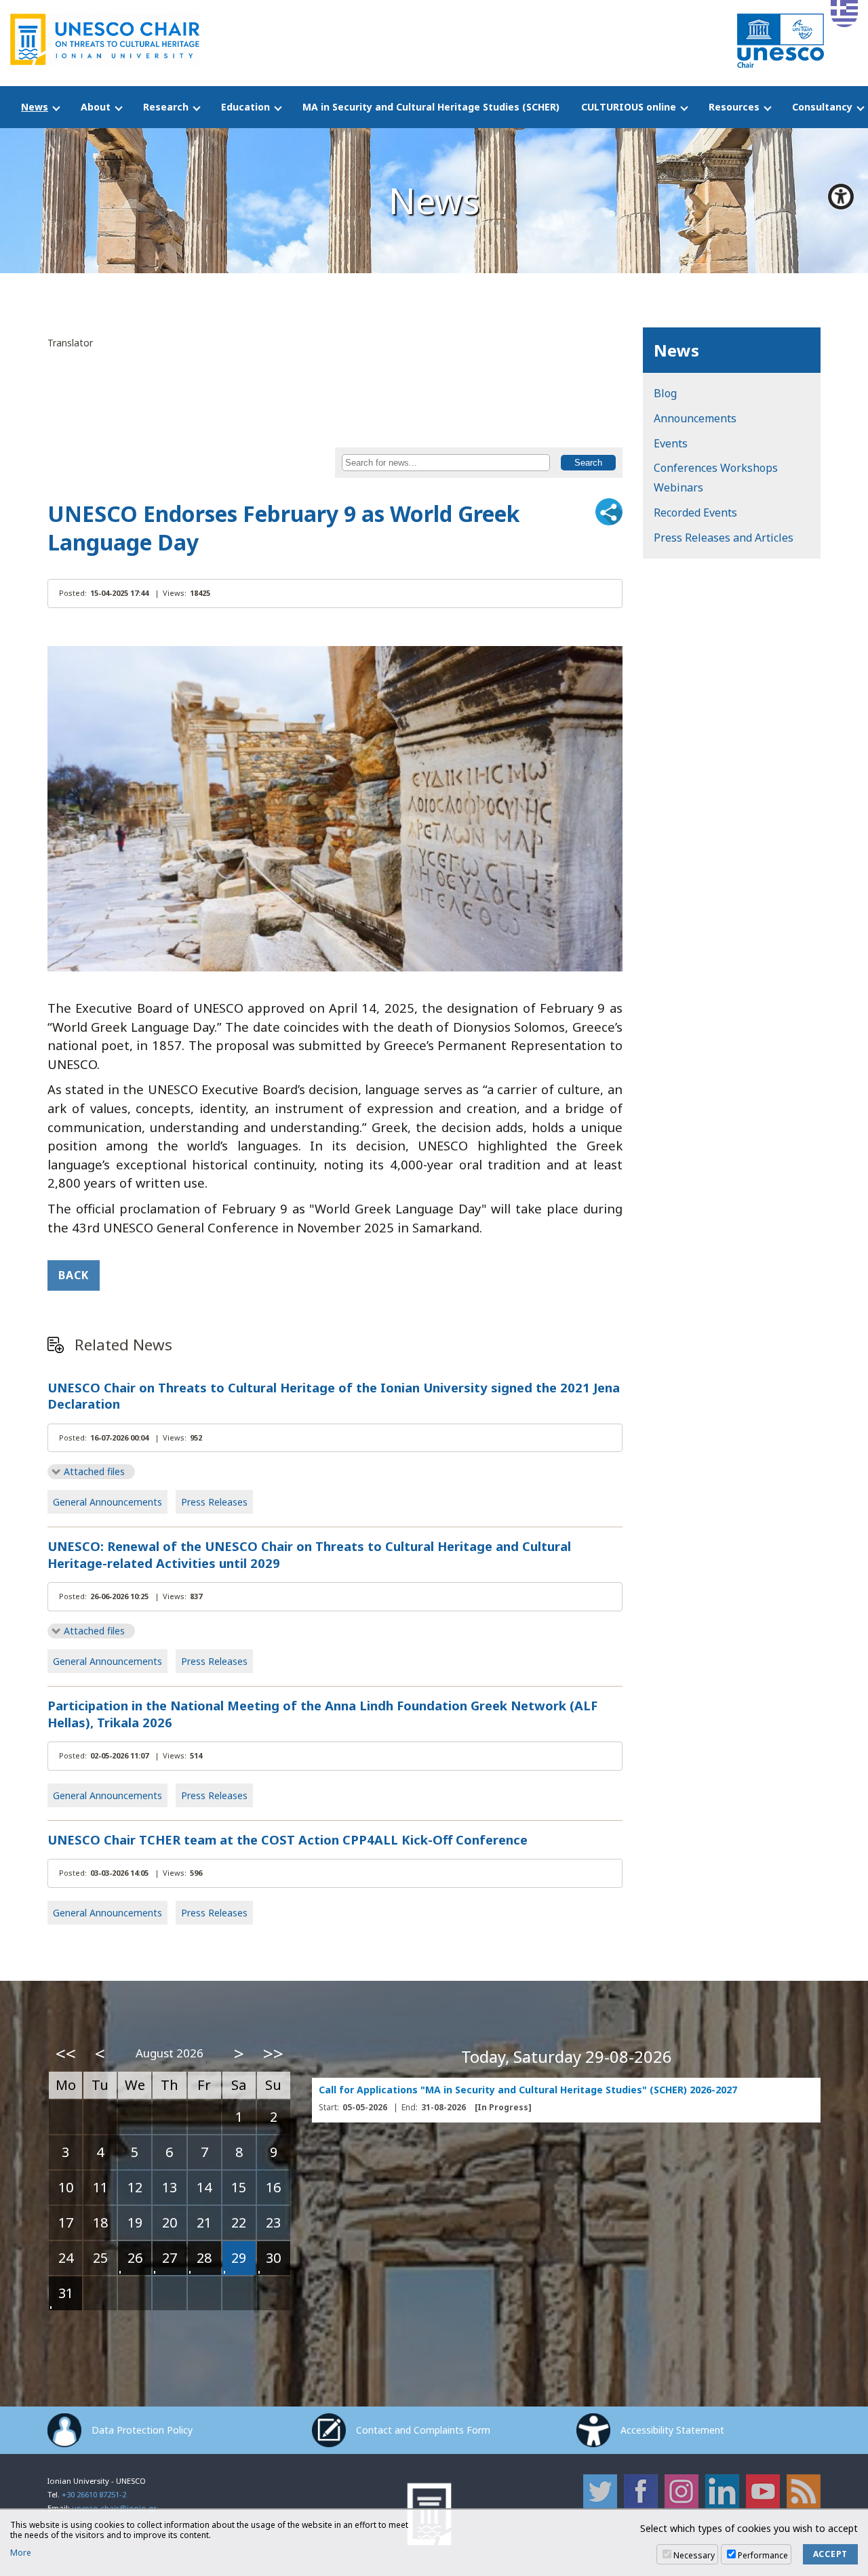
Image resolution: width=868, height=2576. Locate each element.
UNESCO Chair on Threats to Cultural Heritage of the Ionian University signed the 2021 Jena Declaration (334, 1396)
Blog (665, 393)
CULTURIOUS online (629, 107)
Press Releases (214, 1502)
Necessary (694, 2555)
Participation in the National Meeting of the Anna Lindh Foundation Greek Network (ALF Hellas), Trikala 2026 (322, 1714)
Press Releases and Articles (724, 538)
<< (66, 2053)
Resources (734, 107)
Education (245, 107)
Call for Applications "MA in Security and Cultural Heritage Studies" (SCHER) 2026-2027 (528, 2090)
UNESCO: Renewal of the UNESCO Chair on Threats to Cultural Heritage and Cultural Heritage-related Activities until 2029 (309, 1555)
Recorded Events (695, 512)
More (21, 2553)
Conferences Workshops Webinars (716, 478)
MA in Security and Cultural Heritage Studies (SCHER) (431, 107)
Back (74, 1275)
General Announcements (107, 1502)
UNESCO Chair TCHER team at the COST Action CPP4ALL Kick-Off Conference (288, 1840)
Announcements (695, 418)
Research (166, 107)
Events (671, 443)
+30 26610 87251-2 (94, 2494)
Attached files (94, 1471)
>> (273, 2053)
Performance (763, 2555)
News (35, 107)
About (96, 107)
